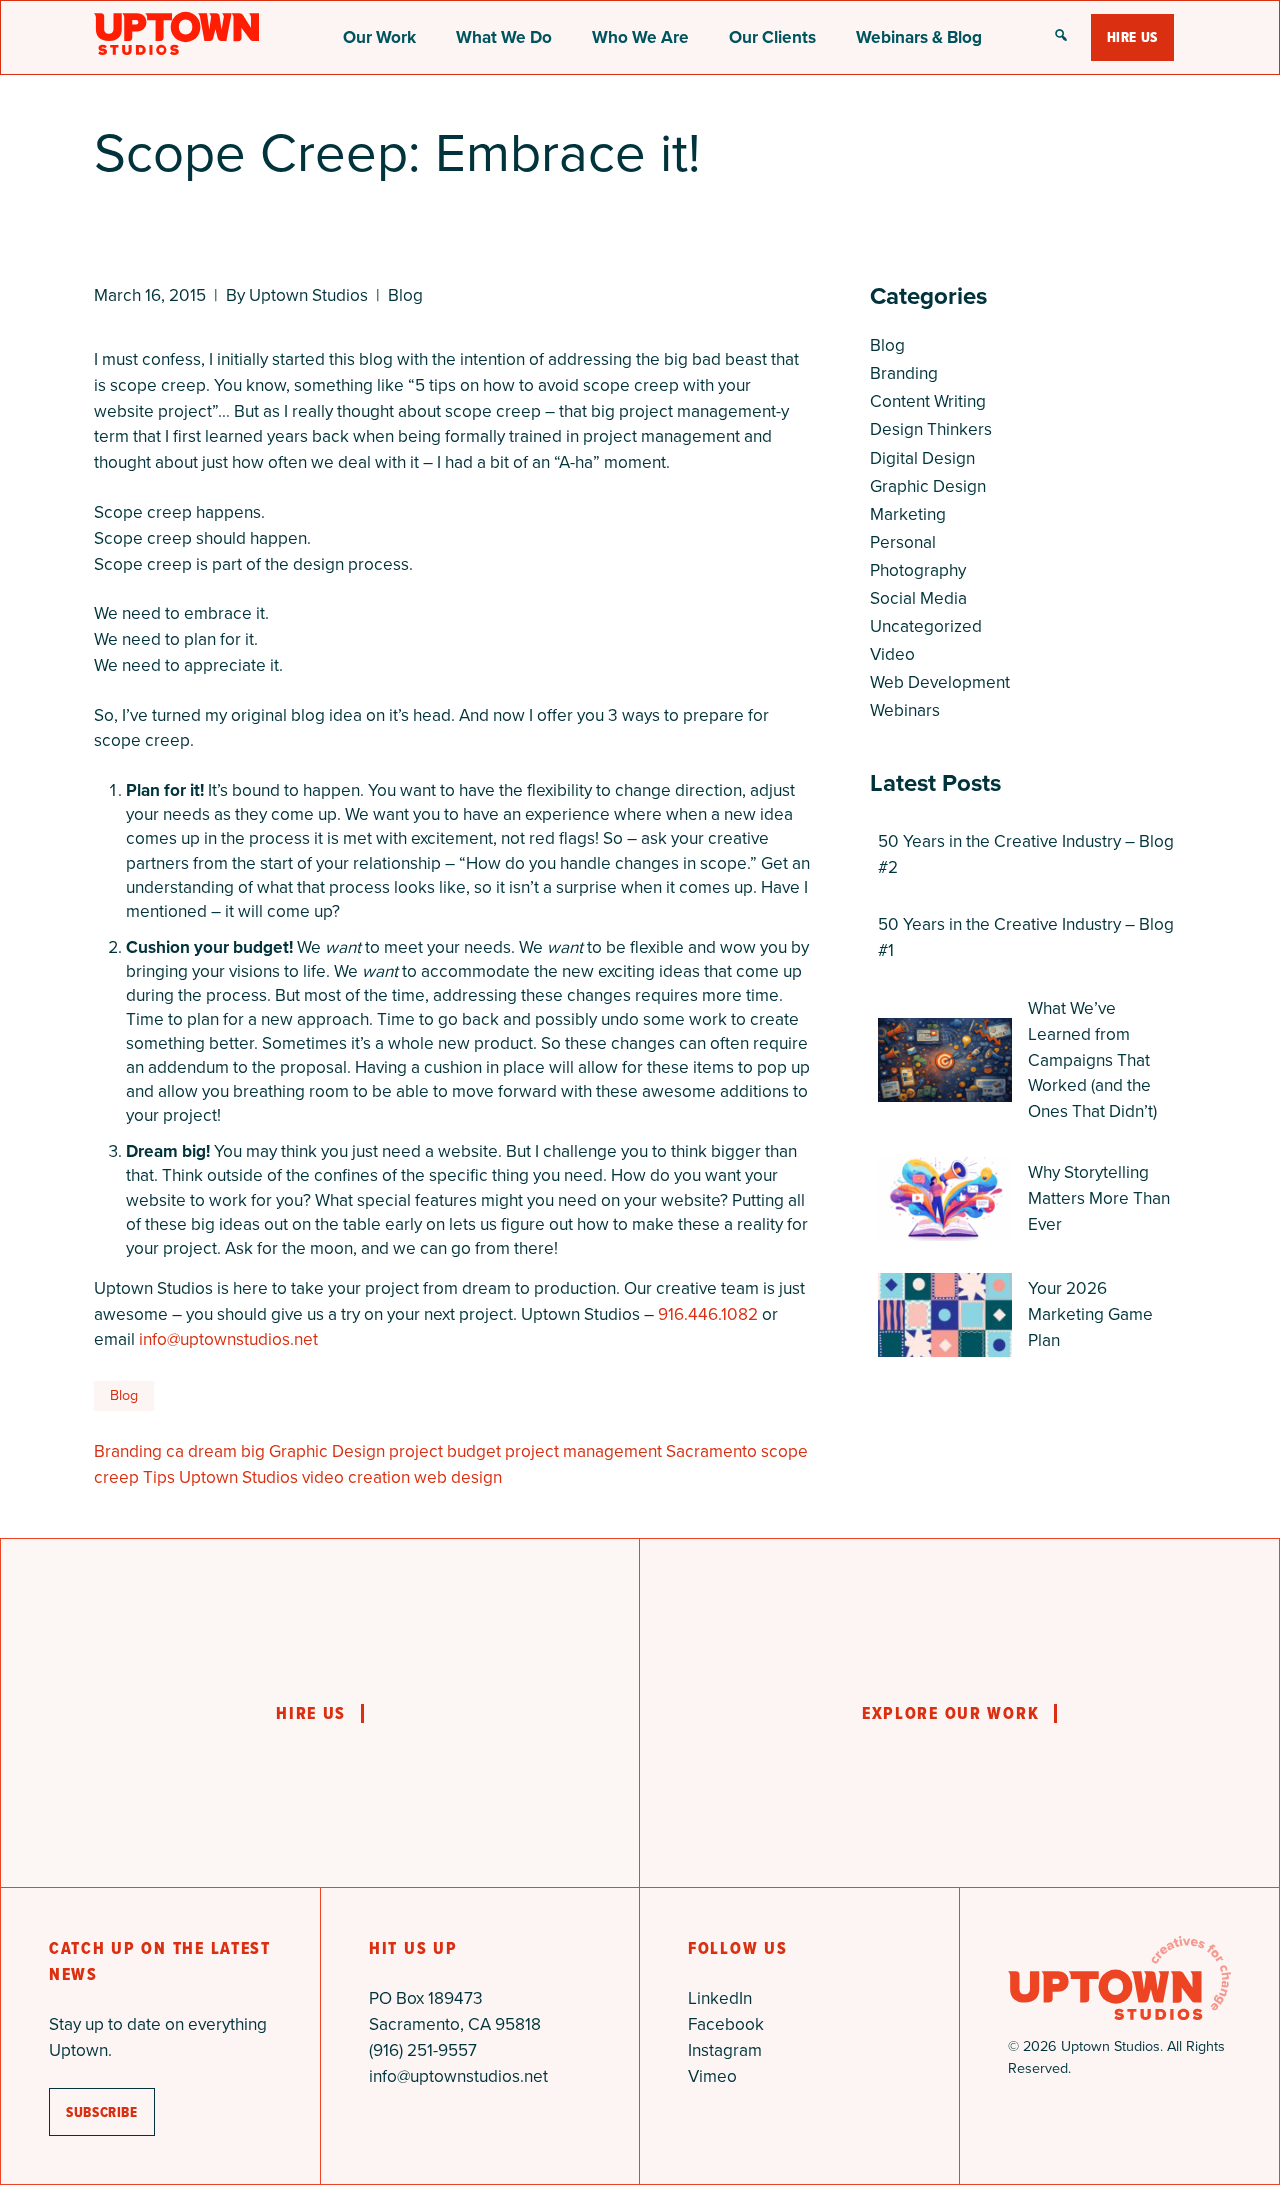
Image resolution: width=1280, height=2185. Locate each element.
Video (892, 654)
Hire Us (1132, 37)
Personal (903, 542)
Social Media (918, 598)
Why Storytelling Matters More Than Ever (1099, 1198)
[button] (1061, 37)
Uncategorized (926, 626)
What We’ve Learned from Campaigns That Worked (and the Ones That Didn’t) (1092, 1059)
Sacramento (711, 1451)
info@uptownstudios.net (228, 1339)
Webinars (905, 710)
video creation (356, 1477)
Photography (918, 570)
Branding (128, 1451)
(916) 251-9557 (423, 2050)
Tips (159, 1477)
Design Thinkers (931, 429)
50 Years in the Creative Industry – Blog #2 (1026, 854)
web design (458, 1477)
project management (583, 1451)
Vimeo (712, 2076)
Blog (405, 295)
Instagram (725, 2050)
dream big (226, 1451)
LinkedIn (720, 1998)
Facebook (726, 2024)
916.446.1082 (708, 1314)
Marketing (908, 514)
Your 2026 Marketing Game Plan (1090, 1314)
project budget (445, 1451)
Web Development (940, 682)
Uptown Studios (238, 1477)
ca (175, 1451)
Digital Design (922, 458)
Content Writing (928, 401)
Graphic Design (327, 1451)
